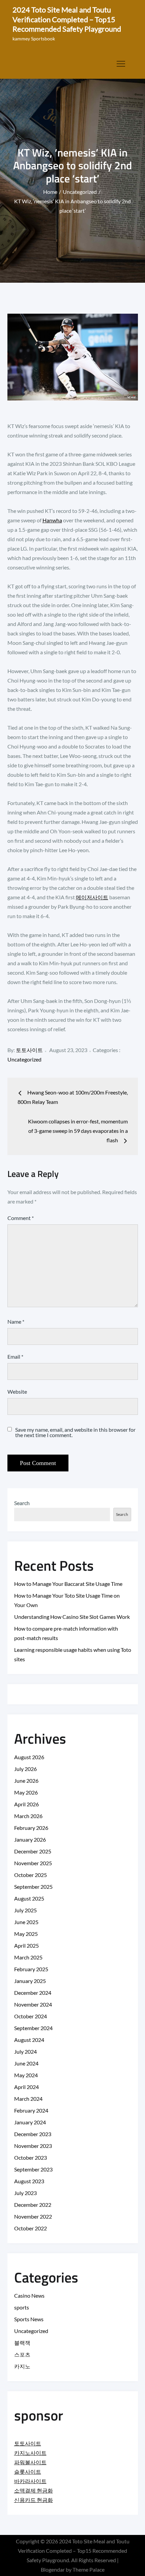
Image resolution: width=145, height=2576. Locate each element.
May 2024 (26, 2075)
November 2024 (33, 2004)
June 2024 (26, 2063)
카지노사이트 (30, 2453)
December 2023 (33, 2134)
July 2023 (25, 2193)
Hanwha (52, 520)
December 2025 (33, 1851)
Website (17, 1391)
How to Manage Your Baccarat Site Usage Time (68, 1584)
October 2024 (31, 2016)
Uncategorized (24, 1059)
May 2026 (26, 1792)
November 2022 (33, 2216)
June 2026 (26, 1781)
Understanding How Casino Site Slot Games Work (72, 1617)
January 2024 (30, 2122)
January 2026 (30, 1839)
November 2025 (33, 1863)
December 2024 (33, 1993)
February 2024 (31, 2110)
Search (22, 1503)
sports (22, 2307)
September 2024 (33, 2028)
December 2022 (33, 2205)
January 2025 (30, 1981)
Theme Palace (89, 2569)
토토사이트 (29, 1050)
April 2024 (26, 2087)
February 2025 (31, 1969)
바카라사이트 (30, 2481)
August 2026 (29, 1757)
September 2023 (33, 2169)
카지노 (22, 2366)
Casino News (29, 2295)
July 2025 (25, 1910)
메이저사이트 (92, 897)
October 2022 (31, 2228)
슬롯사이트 (28, 2471)
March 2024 (28, 2099)
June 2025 (26, 1922)
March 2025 (28, 1957)
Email (15, 1356)
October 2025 (31, 1875)
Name (16, 1321)
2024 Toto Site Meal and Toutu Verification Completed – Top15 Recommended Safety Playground (67, 19)
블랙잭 (22, 2343)
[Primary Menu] (121, 64)
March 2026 (28, 1816)
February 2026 (31, 1828)
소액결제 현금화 (34, 2490)
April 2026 (26, 1804)
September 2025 (33, 1887)
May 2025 (26, 1934)
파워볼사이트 (30, 2462)
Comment (21, 1218)
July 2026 (25, 1769)
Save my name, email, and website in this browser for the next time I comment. (75, 1432)
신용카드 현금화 (34, 2500)
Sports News (29, 2319)
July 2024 (25, 2051)
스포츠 (22, 2354)
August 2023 (29, 2181)
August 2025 (29, 1898)
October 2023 (31, 2157)
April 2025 (26, 1945)
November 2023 (33, 2146)
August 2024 (29, 2040)
